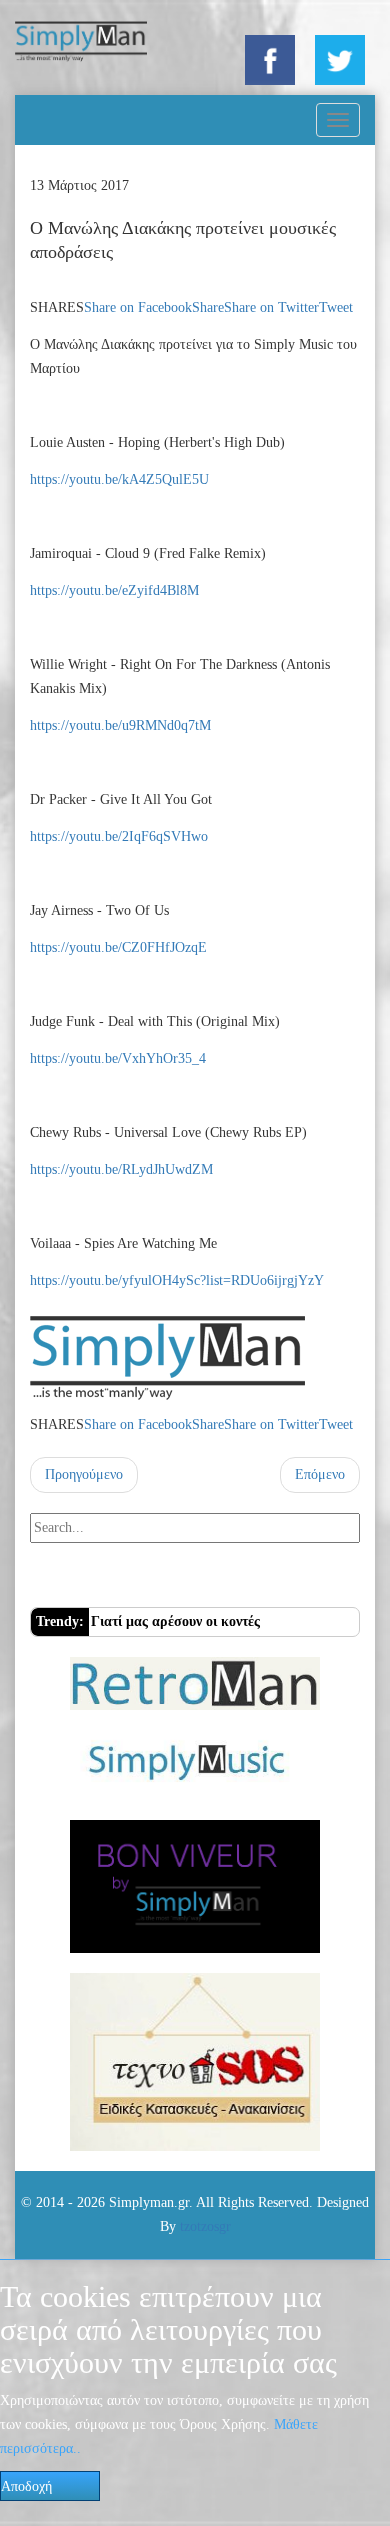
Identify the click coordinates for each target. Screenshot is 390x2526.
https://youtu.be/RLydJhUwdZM (121, 1169)
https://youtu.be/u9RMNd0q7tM (120, 725)
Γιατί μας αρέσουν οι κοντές (175, 1621)
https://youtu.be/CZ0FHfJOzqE (118, 947)
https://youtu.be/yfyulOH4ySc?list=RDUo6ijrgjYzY (177, 1280)
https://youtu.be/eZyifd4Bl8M (114, 590)
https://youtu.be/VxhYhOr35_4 (118, 1058)
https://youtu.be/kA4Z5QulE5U (119, 479)
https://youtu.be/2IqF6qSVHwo (119, 836)
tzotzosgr (205, 2226)
